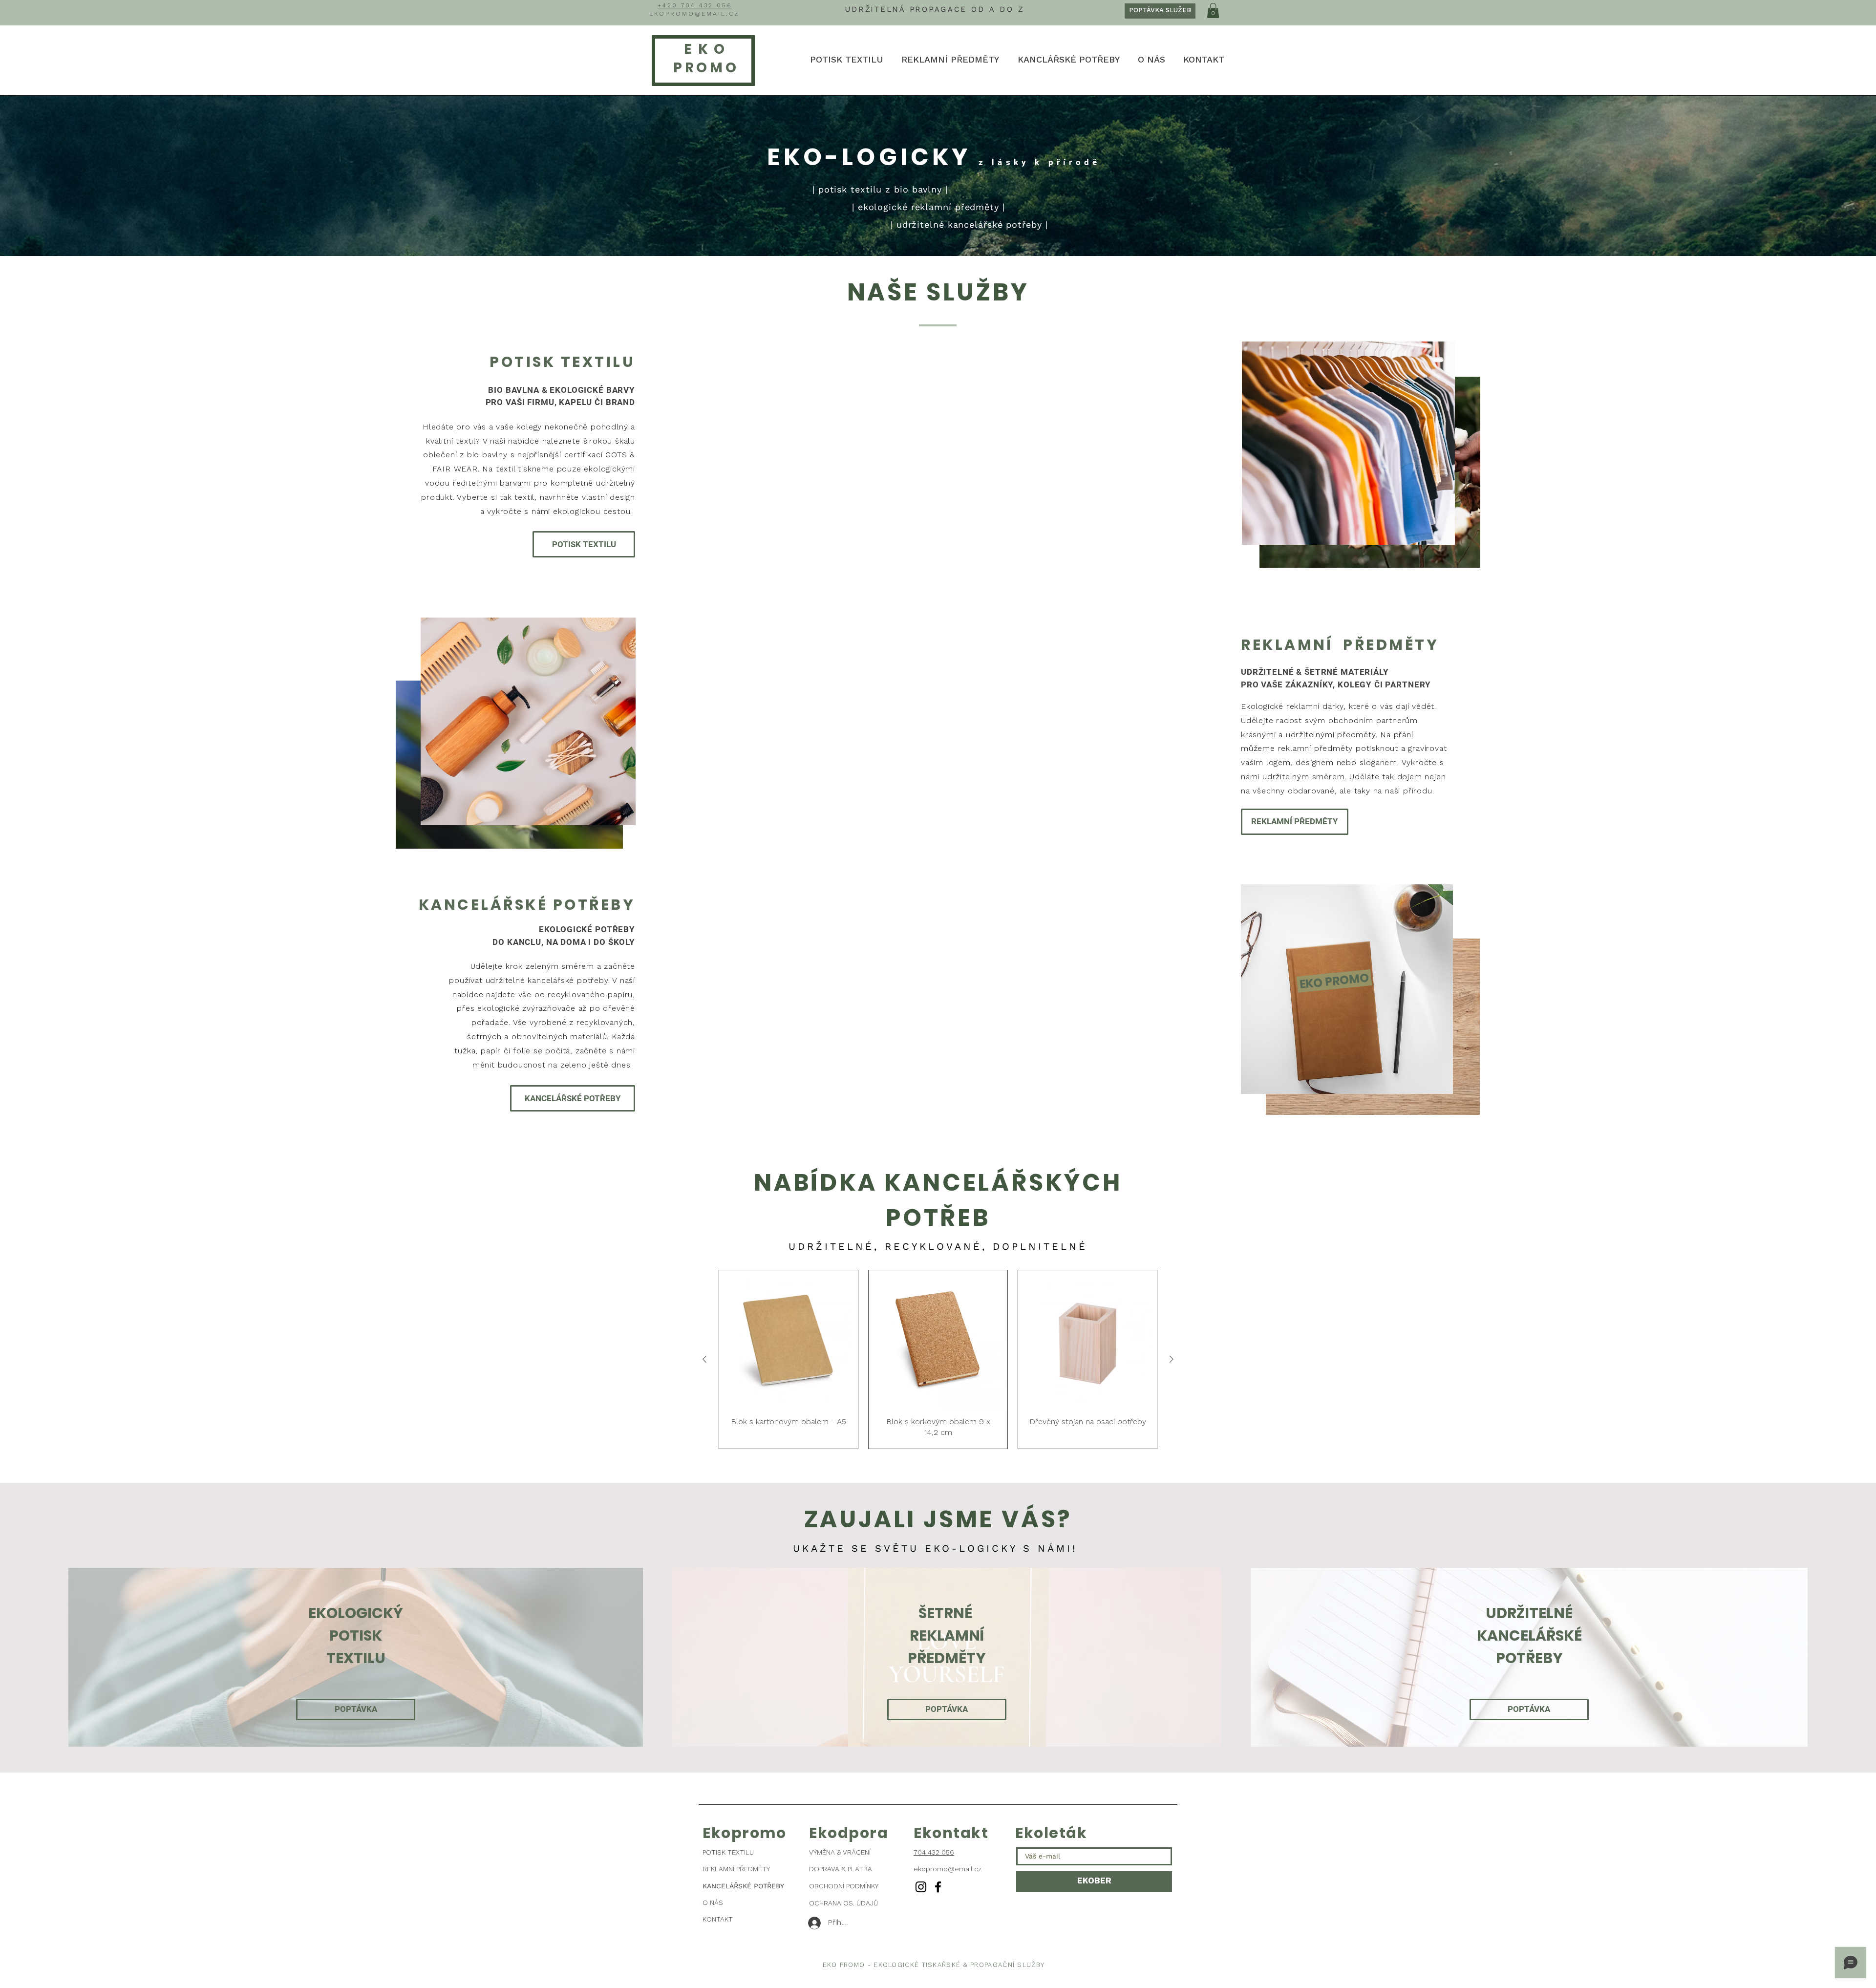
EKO (707, 49)
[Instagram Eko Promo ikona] (921, 1887)
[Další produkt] (1172, 1359)
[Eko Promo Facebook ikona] (938, 1887)
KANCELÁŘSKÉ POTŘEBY (743, 1886)
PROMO (703, 68)
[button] (1213, 11)
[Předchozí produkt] (704, 1359)
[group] (938, 1359)
